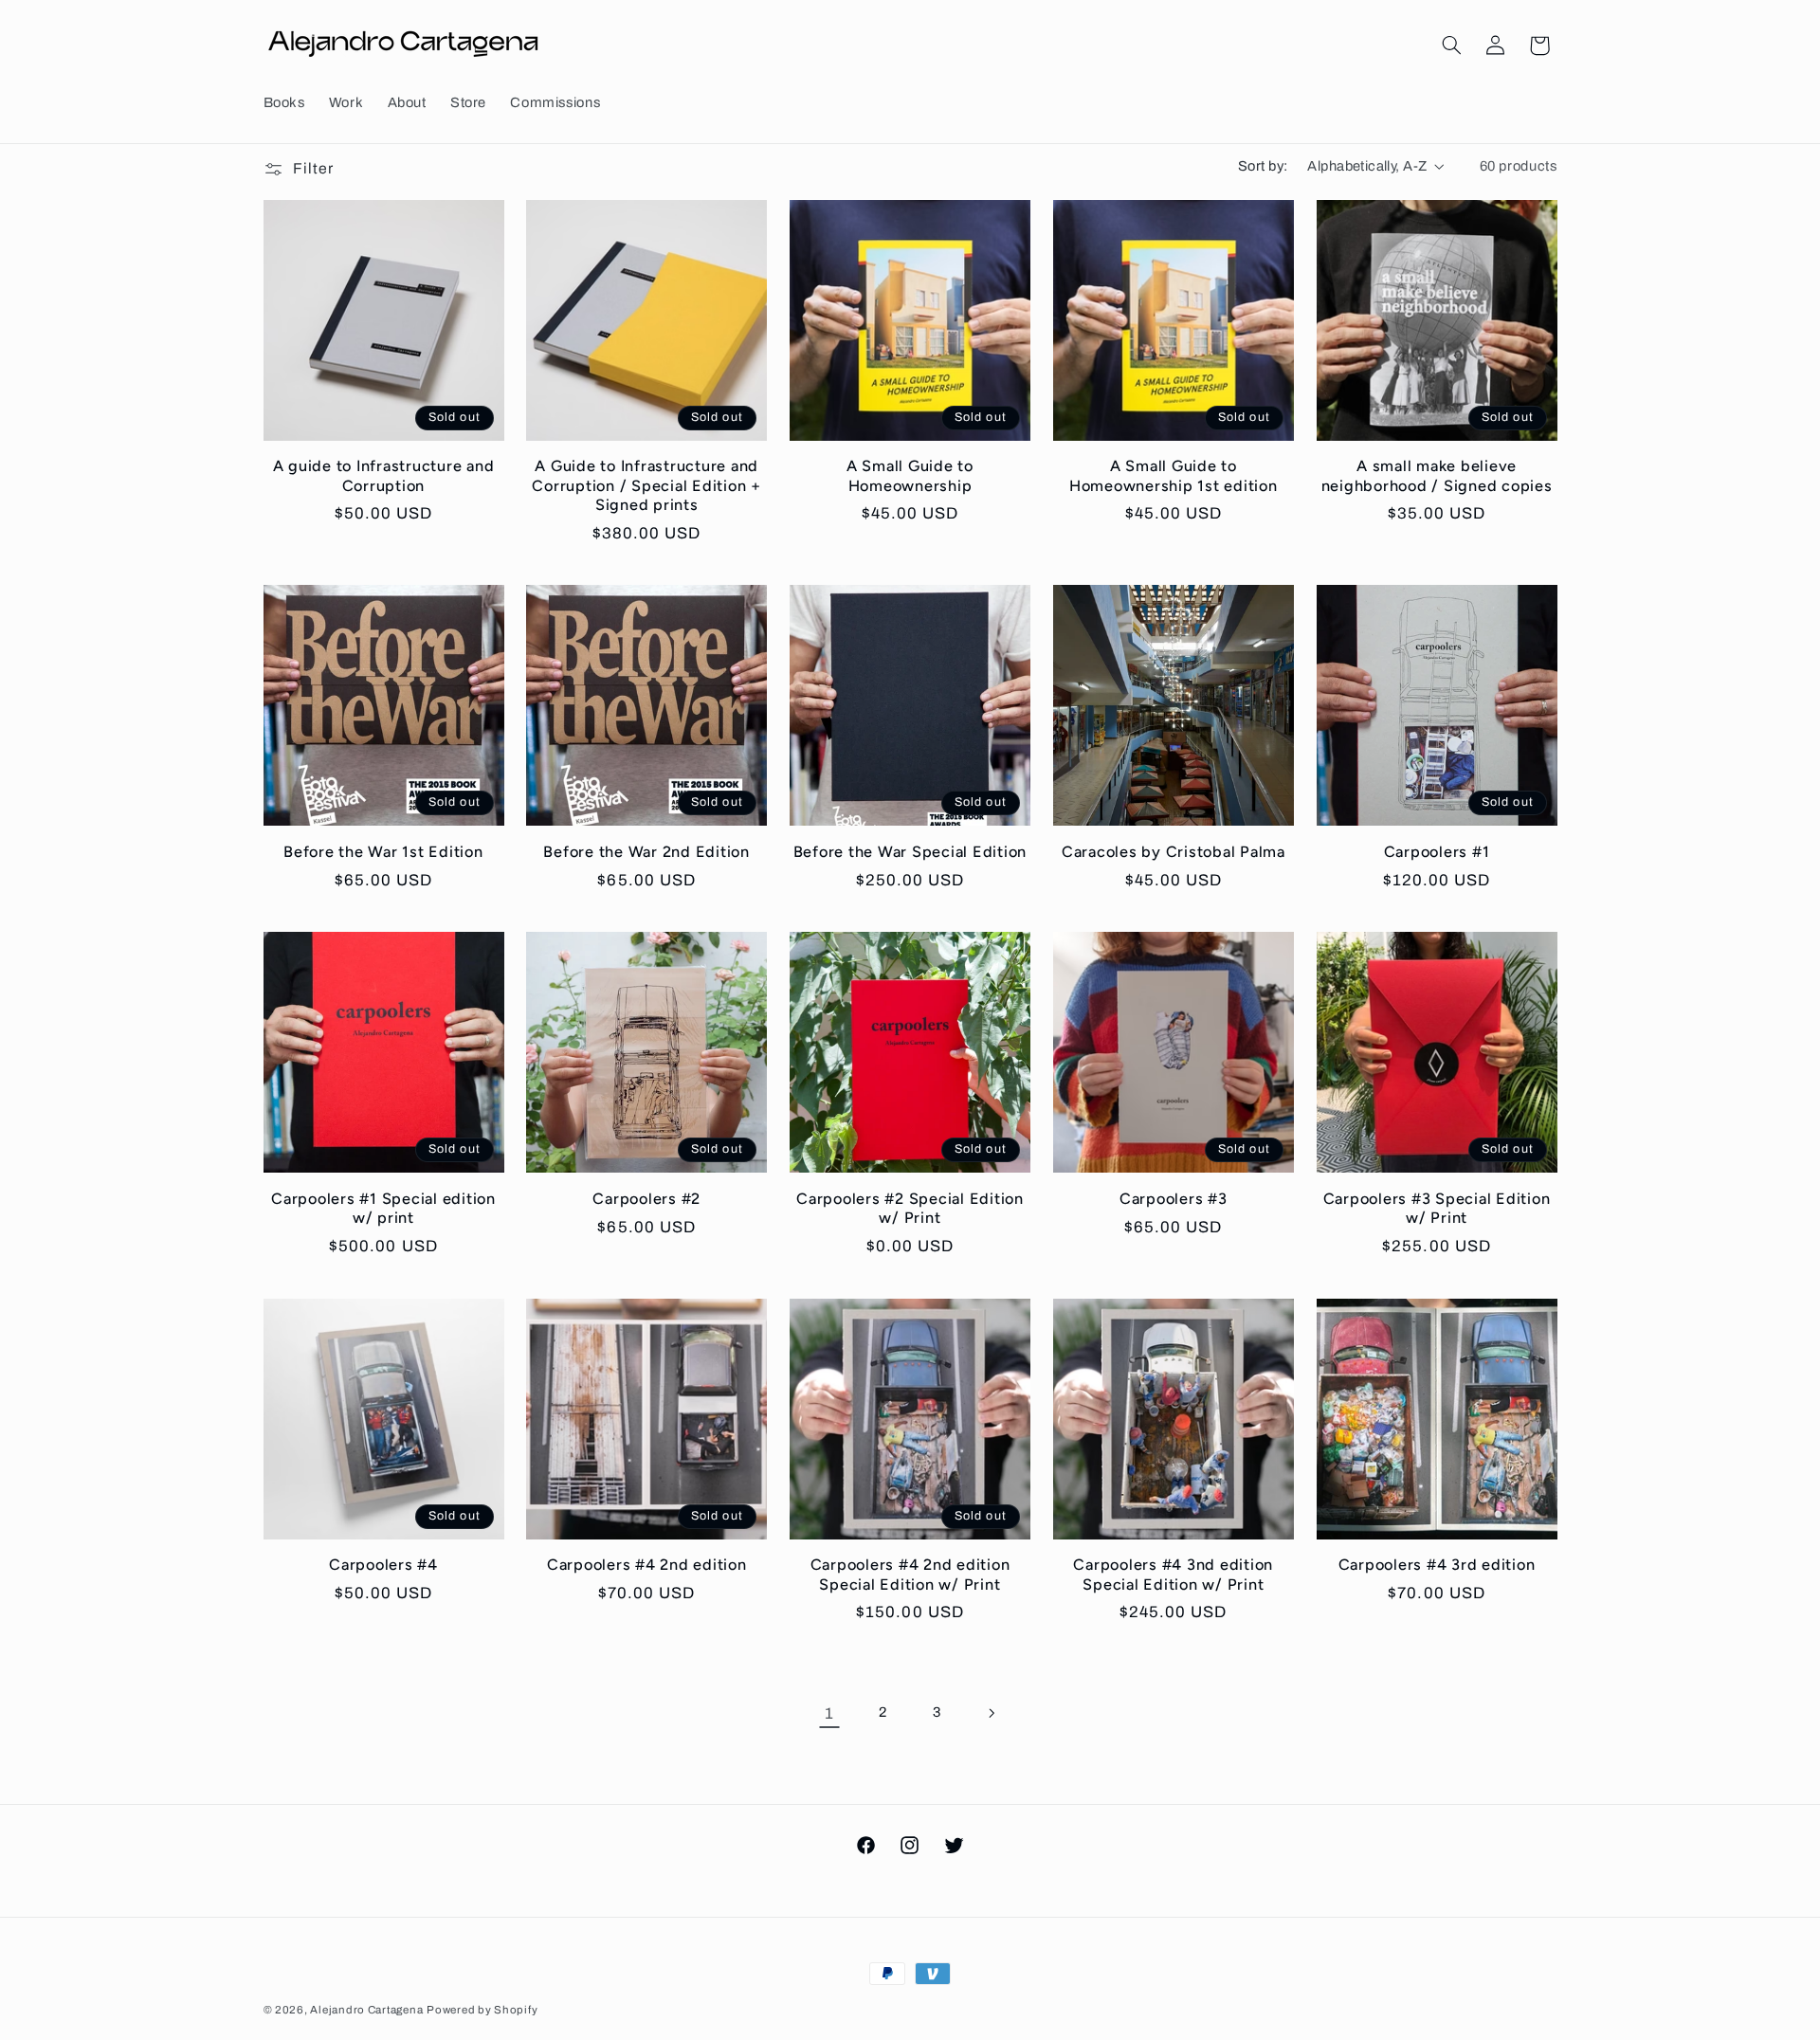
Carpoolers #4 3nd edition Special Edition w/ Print (1173, 1574)
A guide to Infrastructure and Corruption (384, 475)
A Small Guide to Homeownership (910, 475)
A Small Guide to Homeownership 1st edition (1174, 475)
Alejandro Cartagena (366, 2010)
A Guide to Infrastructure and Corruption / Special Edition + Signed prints (646, 485)
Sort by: (1263, 166)
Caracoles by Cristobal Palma (1174, 852)
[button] (1451, 46)
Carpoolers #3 (1174, 1199)
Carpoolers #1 (1437, 852)
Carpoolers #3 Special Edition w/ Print (1437, 1208)
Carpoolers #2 (646, 1199)
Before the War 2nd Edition (646, 852)
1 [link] (829, 1713)
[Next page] (991, 1713)
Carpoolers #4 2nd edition (647, 1565)
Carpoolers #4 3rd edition (1437, 1565)
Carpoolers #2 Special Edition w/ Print (910, 1208)
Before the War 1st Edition (383, 852)
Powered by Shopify (482, 2010)
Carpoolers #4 (383, 1565)
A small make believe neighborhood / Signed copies (1437, 475)
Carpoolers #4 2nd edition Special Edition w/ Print (910, 1574)
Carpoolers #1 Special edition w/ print (383, 1208)
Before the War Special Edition (910, 852)
